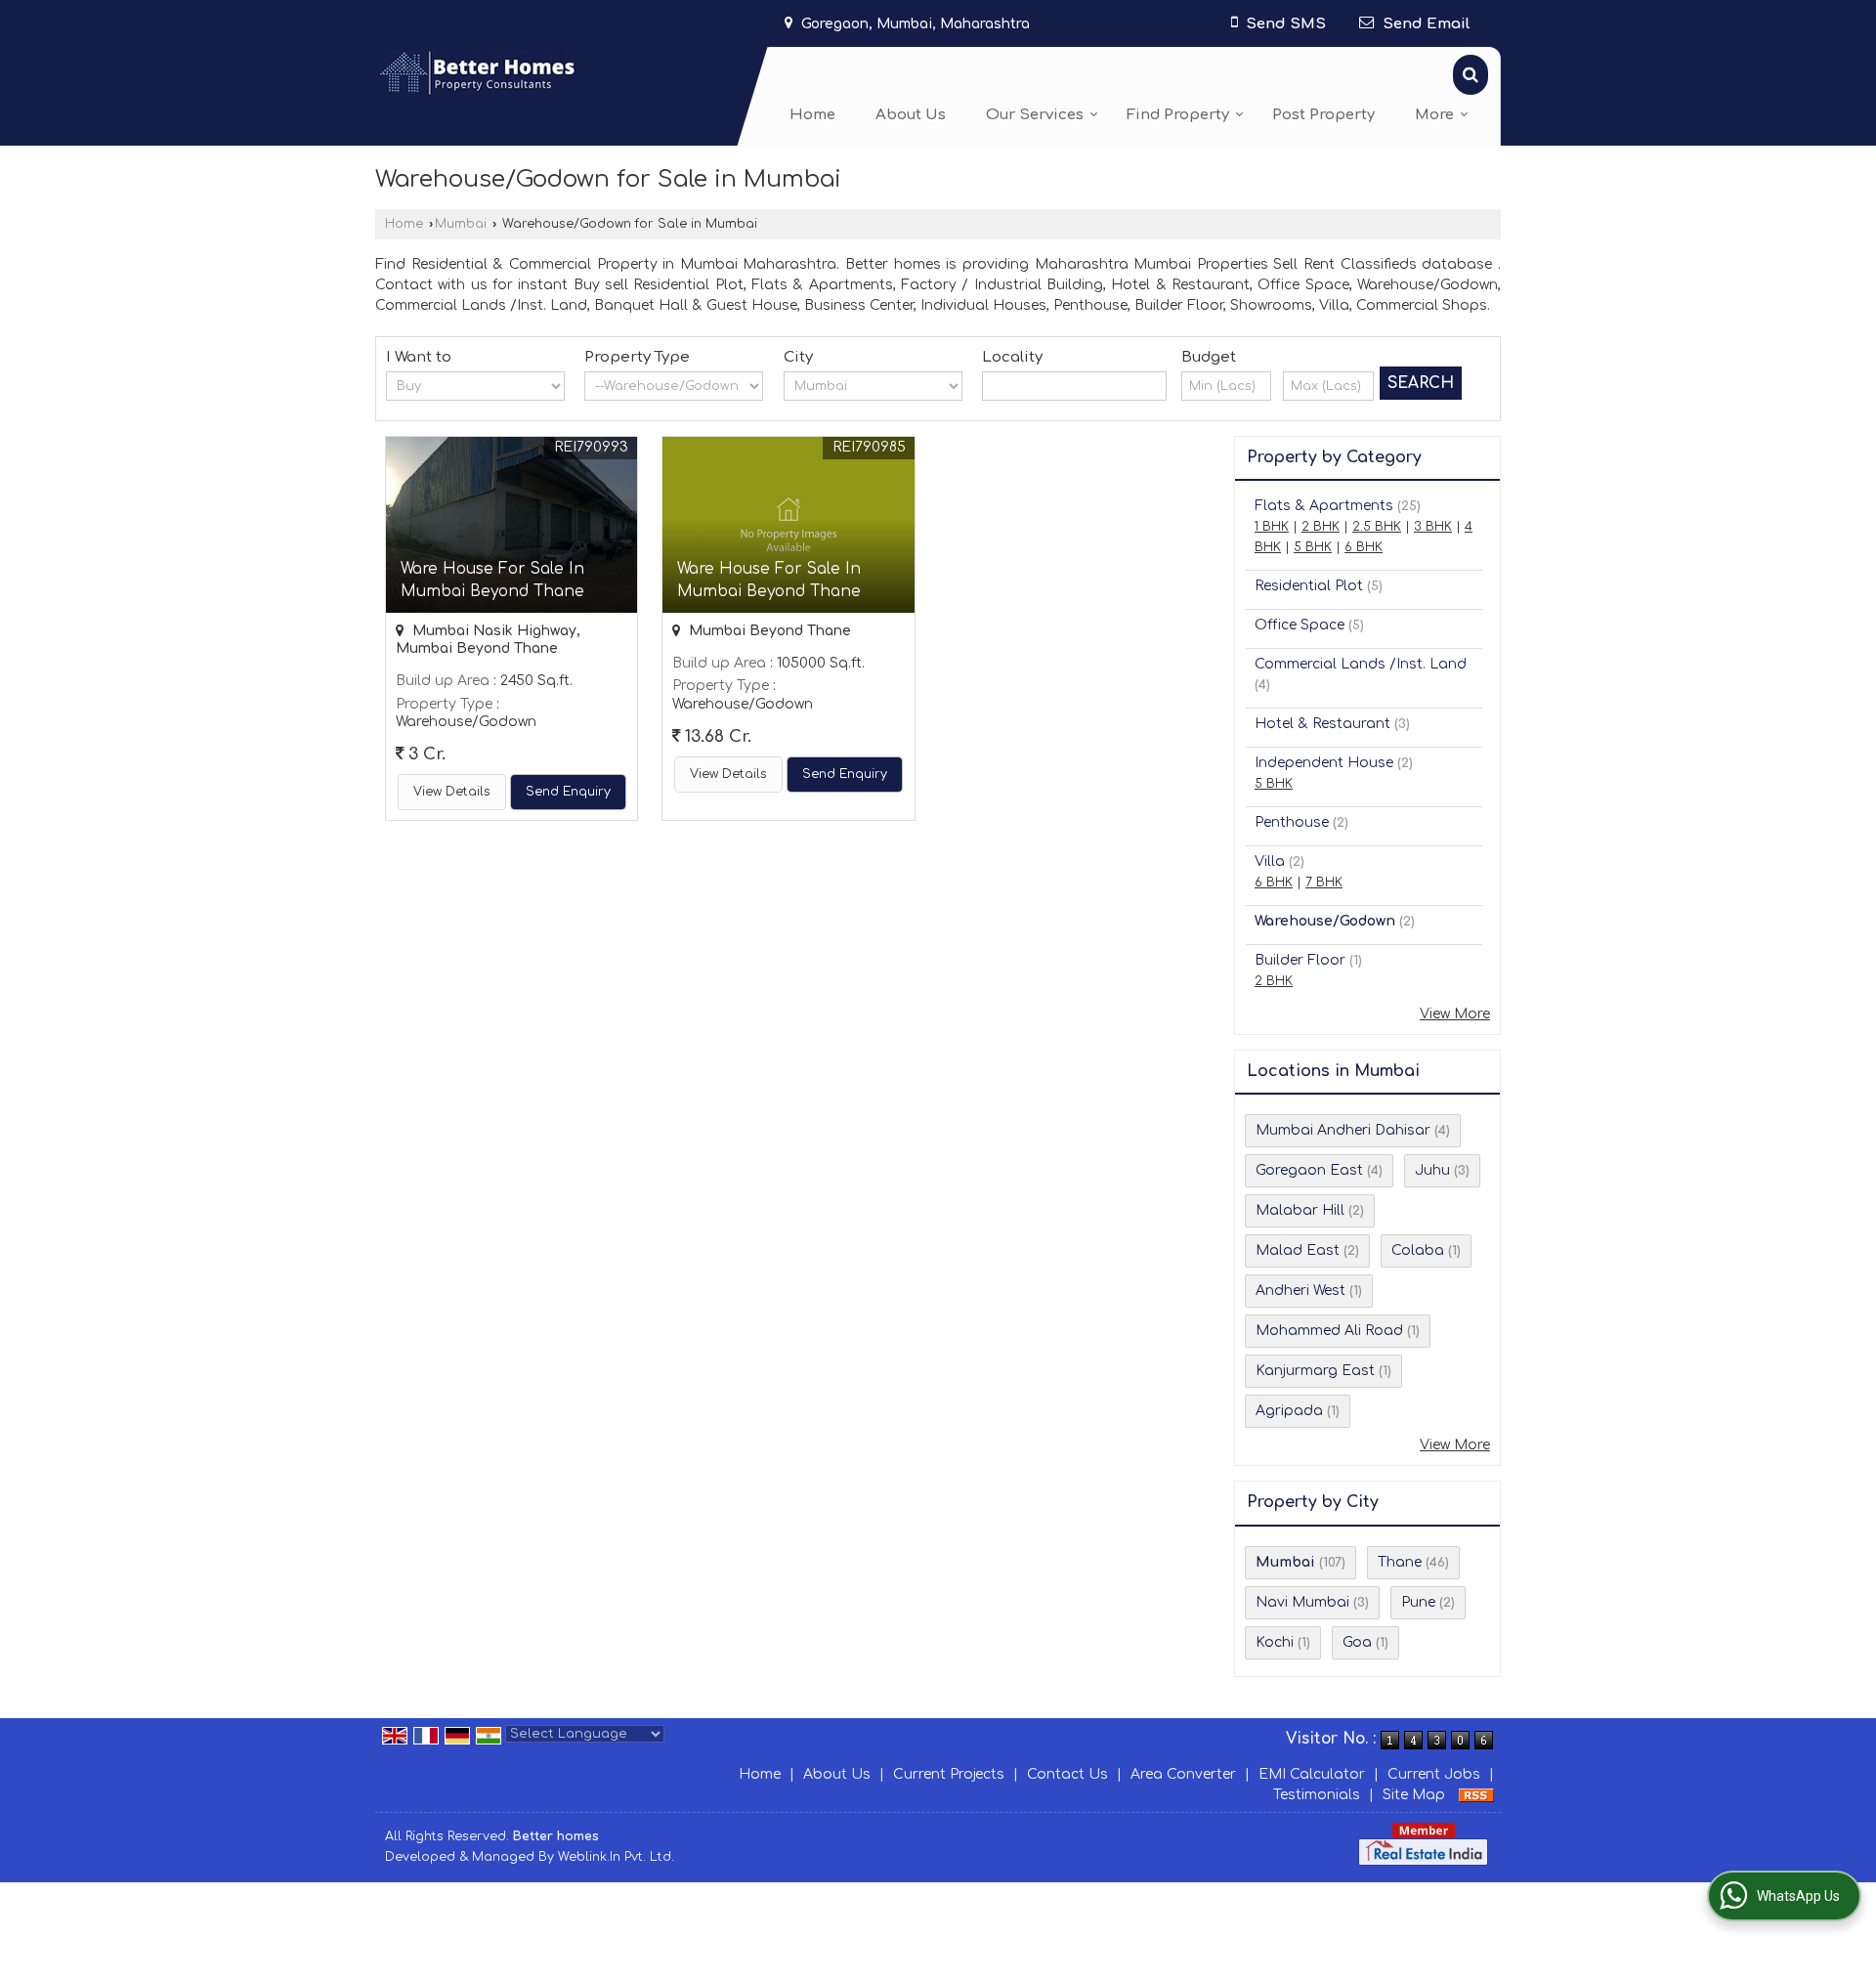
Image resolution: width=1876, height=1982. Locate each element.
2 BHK (1321, 527)
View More (1455, 1014)
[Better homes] (477, 73)
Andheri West (1300, 1291)
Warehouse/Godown (1325, 921)
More (1434, 115)
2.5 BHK (1377, 527)
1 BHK (1272, 527)
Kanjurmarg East (1315, 1371)
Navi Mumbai (1302, 1602)
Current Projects (949, 1774)
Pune (1418, 1602)
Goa (1357, 1642)
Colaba (1418, 1250)
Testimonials (1317, 1795)
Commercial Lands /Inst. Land (1361, 664)
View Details (452, 792)
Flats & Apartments (1324, 506)
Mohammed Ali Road (1329, 1331)
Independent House (1324, 763)
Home (812, 115)
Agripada (1289, 1411)
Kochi (1275, 1642)
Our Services (1035, 115)
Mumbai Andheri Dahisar (1343, 1130)
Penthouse (1292, 822)
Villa (1270, 862)
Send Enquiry (568, 792)
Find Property (1178, 115)
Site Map (1414, 1795)
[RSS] (1476, 1795)
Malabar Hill (1300, 1210)
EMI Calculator (1312, 1774)
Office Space (1300, 625)
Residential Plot (1309, 586)
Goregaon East (1309, 1170)
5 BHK (1313, 547)
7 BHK (1324, 883)
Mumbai (461, 224)
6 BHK (1364, 547)
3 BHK (1433, 527)
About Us (911, 115)
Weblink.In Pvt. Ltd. (616, 1857)
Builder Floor (1300, 960)
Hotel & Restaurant (1322, 724)
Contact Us (1067, 1774)
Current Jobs (1434, 1774)
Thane (1400, 1562)
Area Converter (1183, 1774)
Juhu (1432, 1170)
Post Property (1323, 115)
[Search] (1471, 75)
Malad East (1298, 1250)
